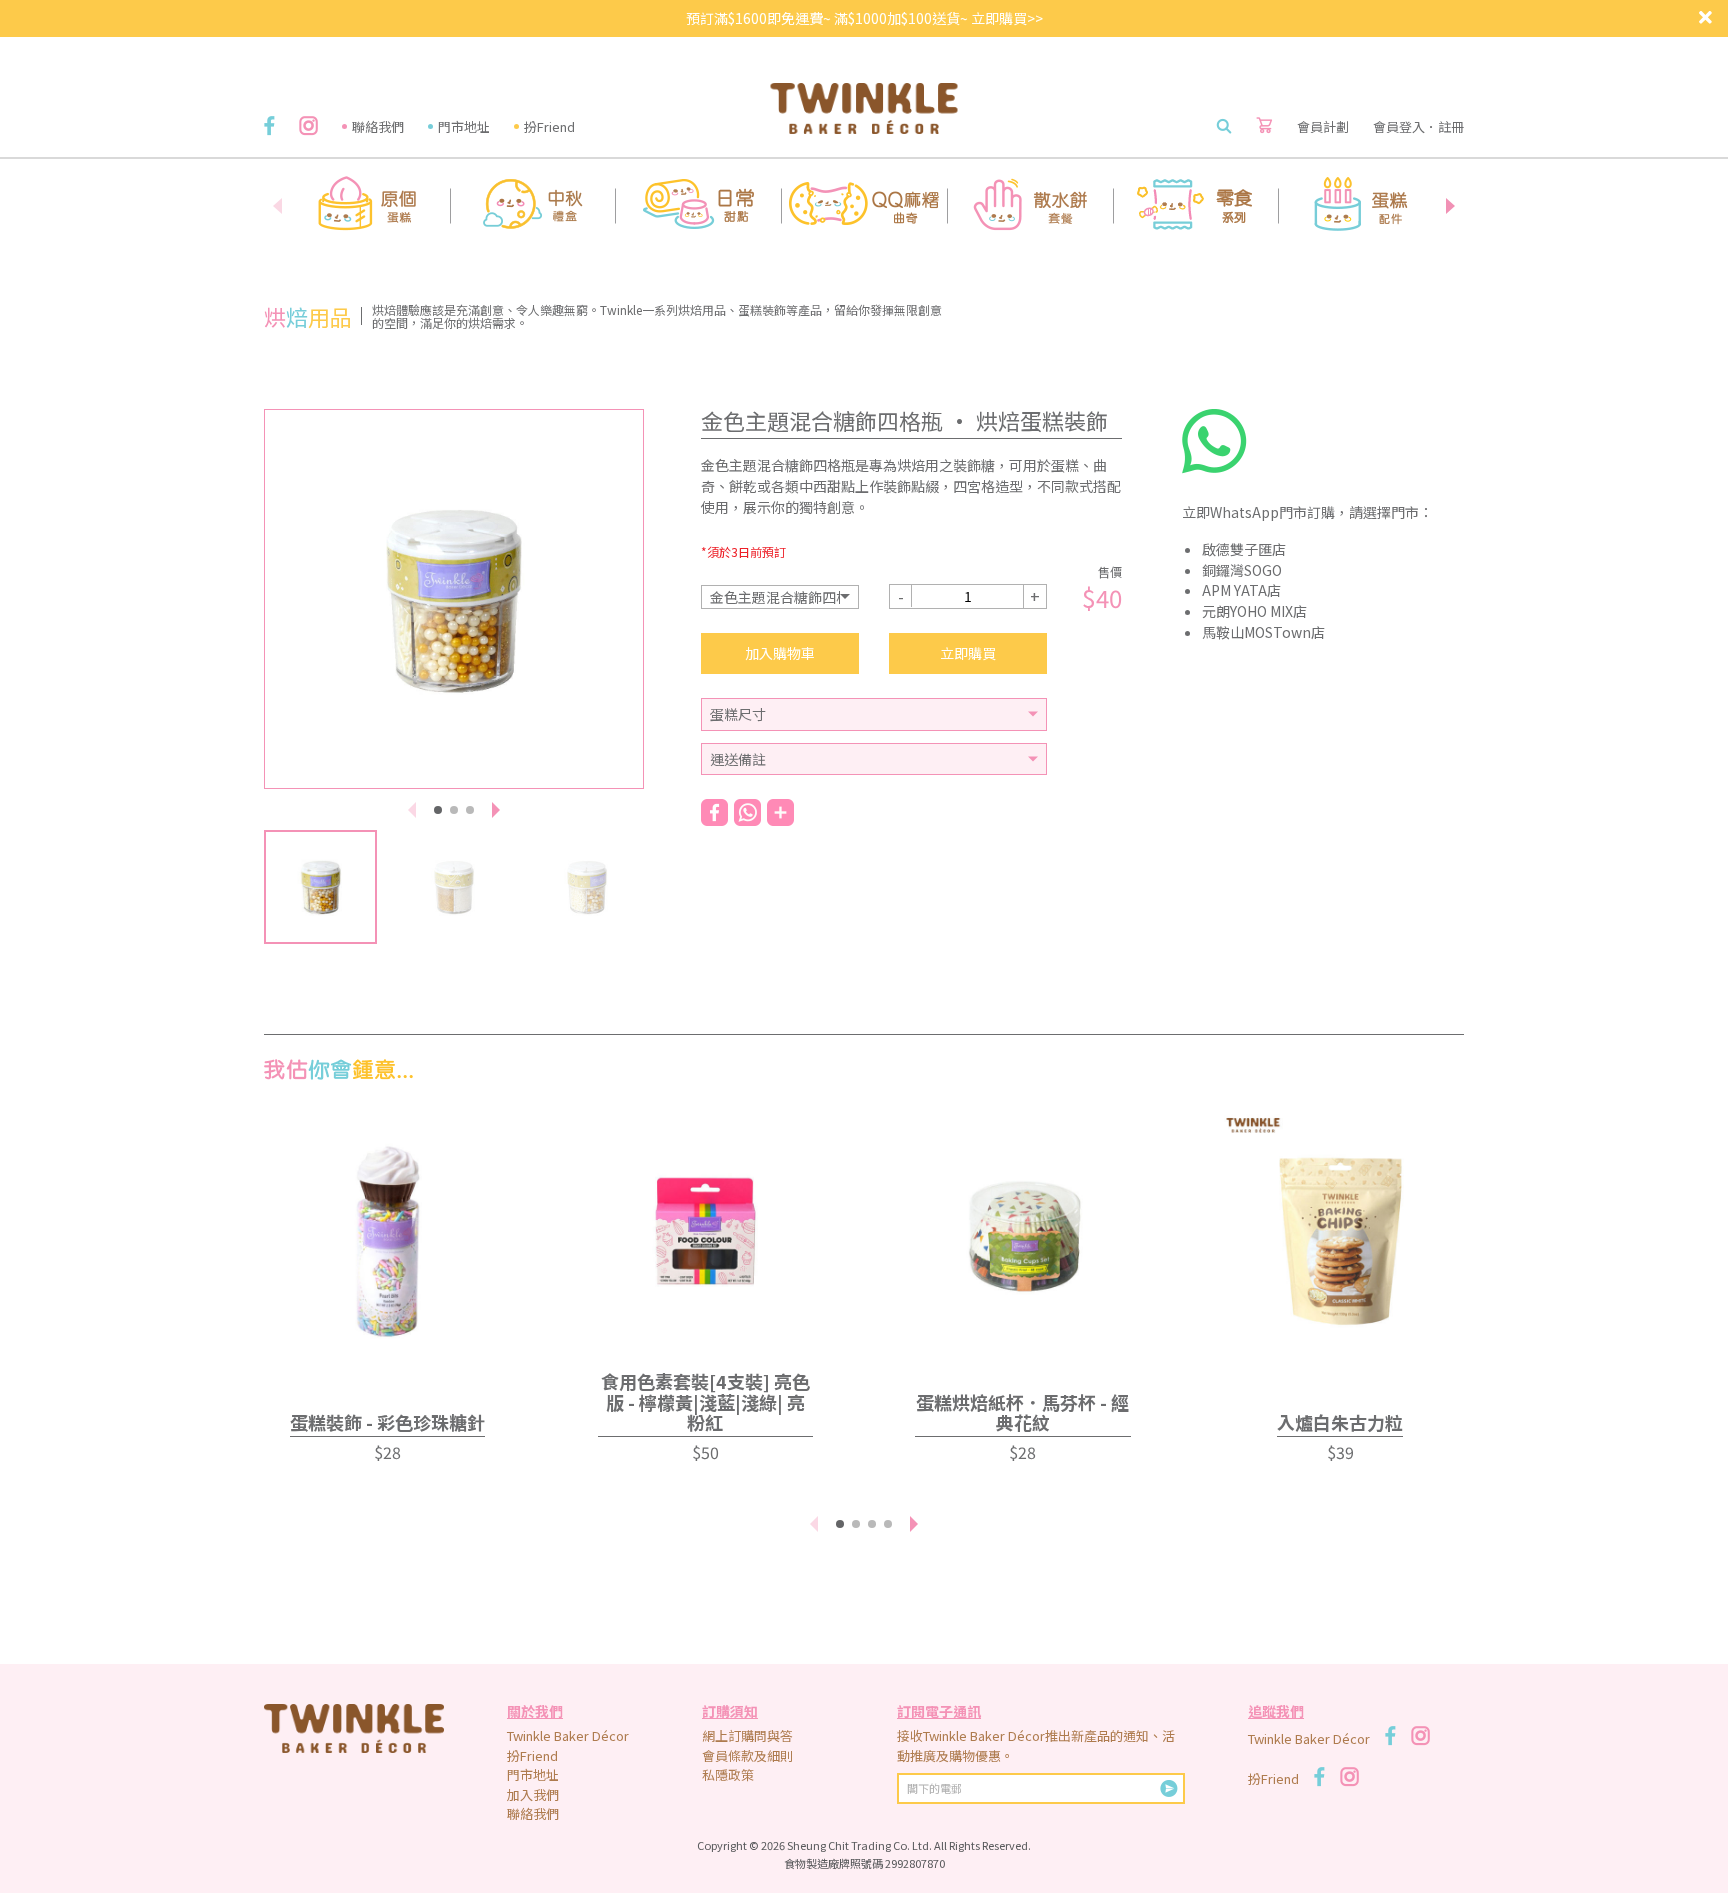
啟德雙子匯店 (1244, 549)
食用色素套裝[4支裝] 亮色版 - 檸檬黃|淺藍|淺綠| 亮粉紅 (705, 1402)
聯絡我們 (378, 126)
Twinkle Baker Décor (568, 1735)
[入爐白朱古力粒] (1341, 1231)
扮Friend (549, 126)
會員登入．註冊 (1418, 126)
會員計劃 (1323, 126)
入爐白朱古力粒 (1340, 1422)
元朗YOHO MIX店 (1254, 611)
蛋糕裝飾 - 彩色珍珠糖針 (387, 1422)
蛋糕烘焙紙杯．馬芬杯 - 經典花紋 (1022, 1412)
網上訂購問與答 (747, 1735)
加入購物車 (780, 653)
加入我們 (533, 1794)
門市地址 (464, 126)
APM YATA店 (1241, 590)
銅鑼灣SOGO (1242, 570)
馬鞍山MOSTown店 (1263, 632)
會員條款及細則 (747, 1755)
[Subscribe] (1169, 1788)
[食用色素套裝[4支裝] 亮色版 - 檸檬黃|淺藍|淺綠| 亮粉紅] (706, 1231)
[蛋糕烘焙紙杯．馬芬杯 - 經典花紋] (1023, 1231)
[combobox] (780, 597)
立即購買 (968, 653)
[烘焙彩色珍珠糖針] (388, 1231)
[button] (1450, 206)
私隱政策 (728, 1774)
